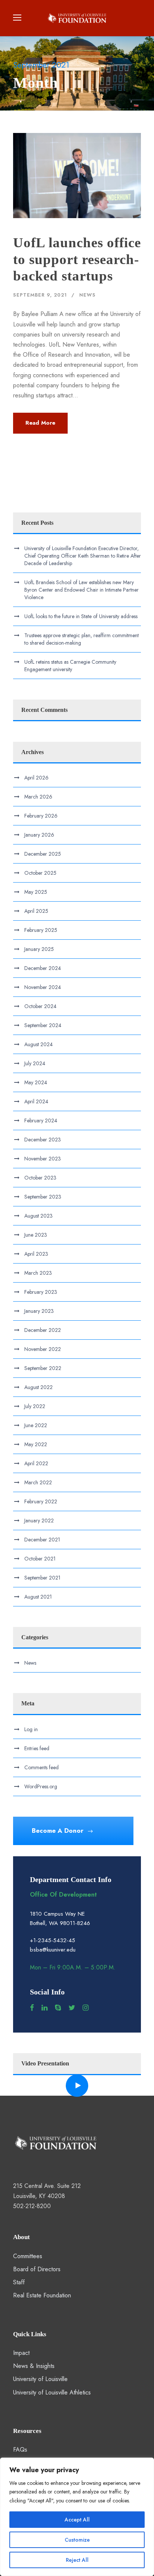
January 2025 (39, 949)
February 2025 (41, 930)
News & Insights (34, 2366)
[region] (77, 2517)
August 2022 (38, 1387)
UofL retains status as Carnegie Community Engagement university (70, 666)
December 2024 (43, 968)
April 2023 (36, 1254)
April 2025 (36, 911)
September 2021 (42, 1578)
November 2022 (43, 1349)
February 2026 (41, 816)
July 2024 (35, 1063)
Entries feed (37, 1748)
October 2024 (40, 1006)
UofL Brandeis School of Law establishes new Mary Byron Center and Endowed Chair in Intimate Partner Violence (81, 590)
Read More (40, 423)
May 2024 (36, 1082)
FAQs (20, 2450)
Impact (21, 2353)
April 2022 (36, 1463)
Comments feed (41, 1767)
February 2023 (41, 1292)
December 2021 (42, 1540)
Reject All (77, 2560)
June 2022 (36, 1425)
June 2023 (36, 1235)
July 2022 (35, 1406)
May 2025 (36, 892)
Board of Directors (37, 2269)
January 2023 (39, 1311)
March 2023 (38, 1273)
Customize (77, 2540)
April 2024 (36, 1101)
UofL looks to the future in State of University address (81, 616)
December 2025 (43, 854)
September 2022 (43, 1368)
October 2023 (40, 1178)
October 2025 (40, 873)
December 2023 (43, 1140)
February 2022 (41, 1501)
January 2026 (39, 835)
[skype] (58, 2008)
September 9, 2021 (40, 295)
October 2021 (40, 1559)
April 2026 (36, 778)
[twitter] (72, 2008)
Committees (28, 2256)
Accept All (77, 2520)
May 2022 (36, 1444)
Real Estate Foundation (42, 2295)
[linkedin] (44, 2008)
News (87, 295)
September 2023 (43, 1197)
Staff (19, 2282)
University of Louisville (40, 2379)
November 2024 (43, 987)
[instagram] (86, 2008)
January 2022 (39, 1521)
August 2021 (38, 1597)
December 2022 (43, 1330)
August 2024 (38, 1044)
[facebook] (32, 2008)
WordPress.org (41, 1786)
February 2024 (41, 1120)
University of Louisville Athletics (52, 2392)
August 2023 (38, 1216)
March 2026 (38, 797)
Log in (31, 1729)
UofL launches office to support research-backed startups (77, 259)
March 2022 (38, 1482)
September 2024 (43, 1025)
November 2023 (43, 1159)
